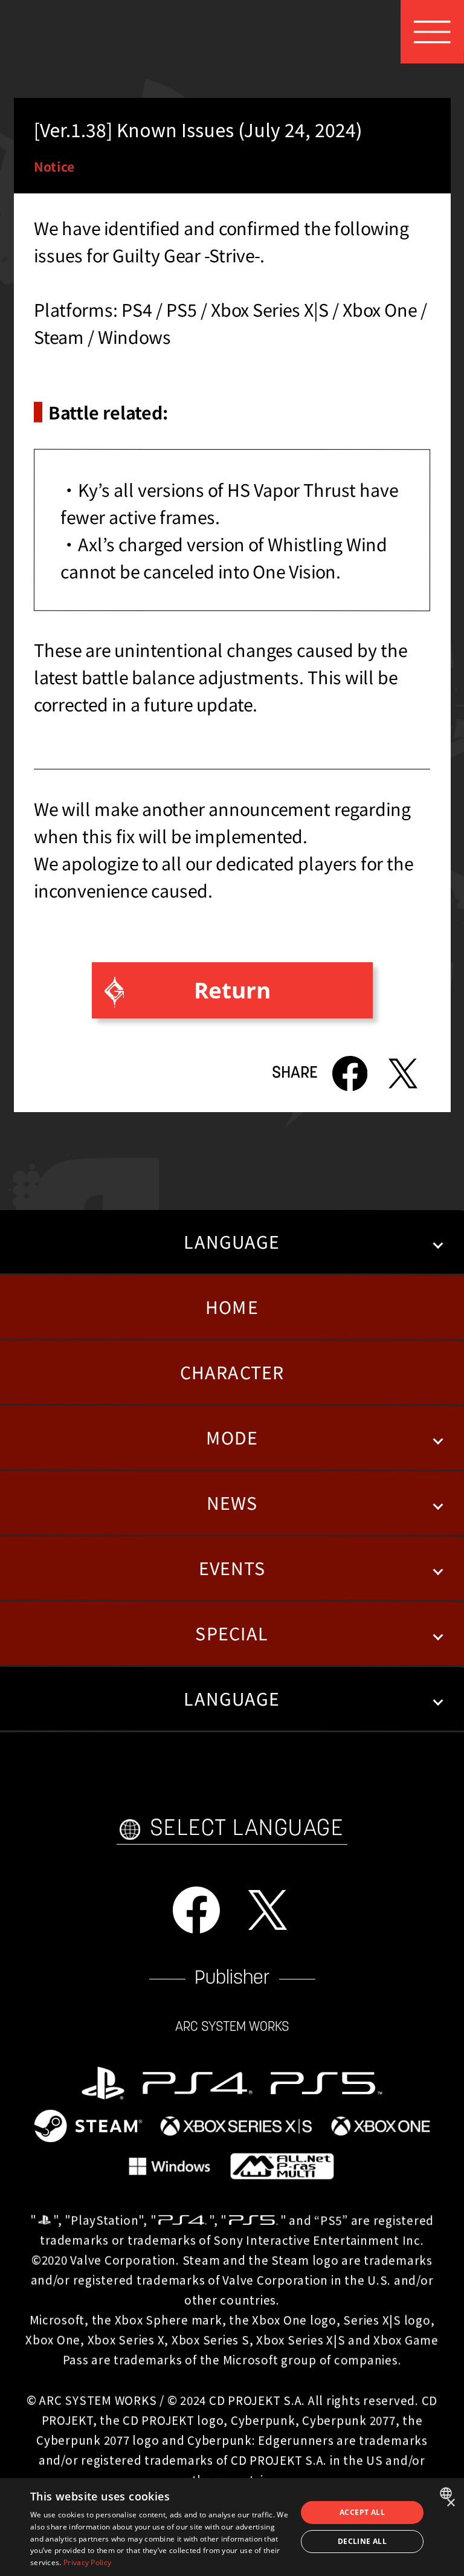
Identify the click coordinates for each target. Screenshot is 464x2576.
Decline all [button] (362, 2541)
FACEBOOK (196, 1910)
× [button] (450, 2503)
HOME (232, 1306)
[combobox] (447, 2493)
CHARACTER (232, 1372)
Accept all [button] (362, 2512)
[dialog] (232, 2527)
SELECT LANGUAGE (247, 1829)
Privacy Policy (87, 2562)
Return (232, 990)
